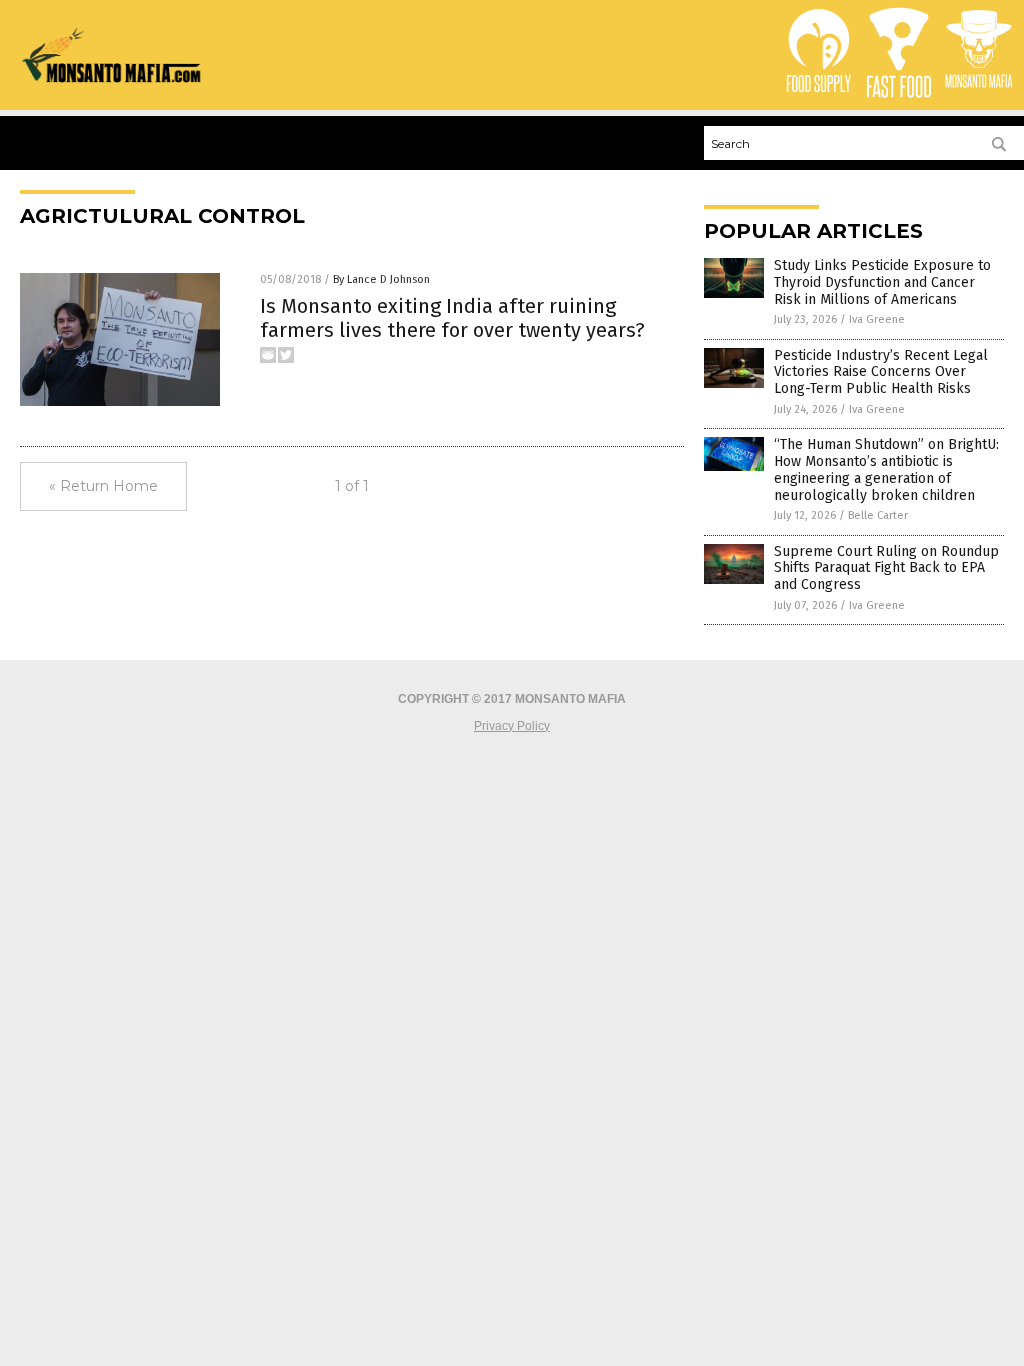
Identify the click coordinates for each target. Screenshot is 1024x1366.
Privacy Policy (512, 726)
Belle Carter (878, 515)
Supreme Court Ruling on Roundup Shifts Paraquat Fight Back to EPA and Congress (886, 568)
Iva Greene (877, 319)
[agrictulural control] (112, 79)
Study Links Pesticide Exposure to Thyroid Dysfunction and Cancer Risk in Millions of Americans (882, 282)
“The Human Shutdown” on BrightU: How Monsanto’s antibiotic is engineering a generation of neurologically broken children (886, 469)
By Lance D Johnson (381, 279)
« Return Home (103, 486)
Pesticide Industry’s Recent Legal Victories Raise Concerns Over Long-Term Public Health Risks (881, 372)
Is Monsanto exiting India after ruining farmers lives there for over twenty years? (452, 318)
